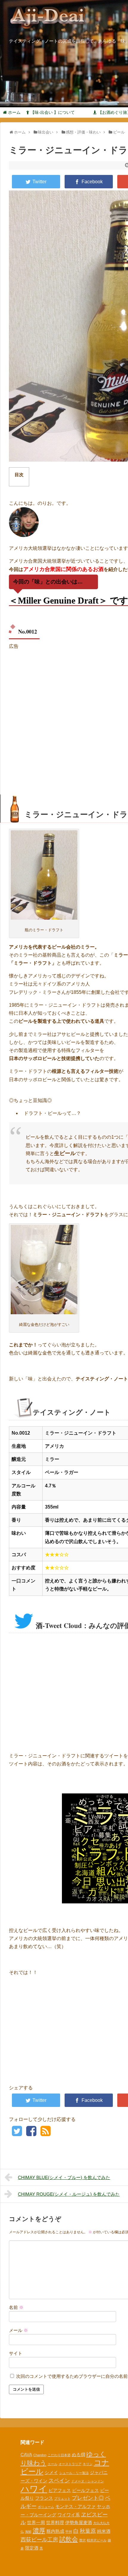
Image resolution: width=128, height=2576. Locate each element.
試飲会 (69, 2539)
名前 (16, 2307)
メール (18, 2330)
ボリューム (46, 2507)
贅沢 (82, 2540)
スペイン (59, 2480)
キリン (88, 2464)
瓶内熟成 (55, 2531)
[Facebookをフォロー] (31, 2133)
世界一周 (36, 2523)
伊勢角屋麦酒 (79, 2523)
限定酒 (32, 2548)
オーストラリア (70, 2464)
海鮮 (28, 2532)
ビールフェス (85, 2490)
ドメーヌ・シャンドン (88, 2481)
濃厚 (39, 2531)
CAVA (26, 2455)
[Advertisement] (64, 716)
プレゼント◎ (88, 2498)
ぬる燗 (78, 2455)
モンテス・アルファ (75, 2506)
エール (53, 2464)
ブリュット (62, 2499)
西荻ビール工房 (39, 2539)
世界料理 (55, 2523)
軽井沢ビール (97, 2540)
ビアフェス (60, 2490)
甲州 (69, 2532)
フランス (44, 2498)
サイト (16, 2353)
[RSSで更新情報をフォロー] (45, 2133)
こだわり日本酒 (59, 2455)
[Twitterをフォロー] (17, 2133)
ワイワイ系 (69, 2515)
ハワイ (34, 2489)
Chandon (40, 2455)
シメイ (51, 2472)
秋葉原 (88, 2531)
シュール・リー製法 (74, 2473)
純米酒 (104, 2531)
